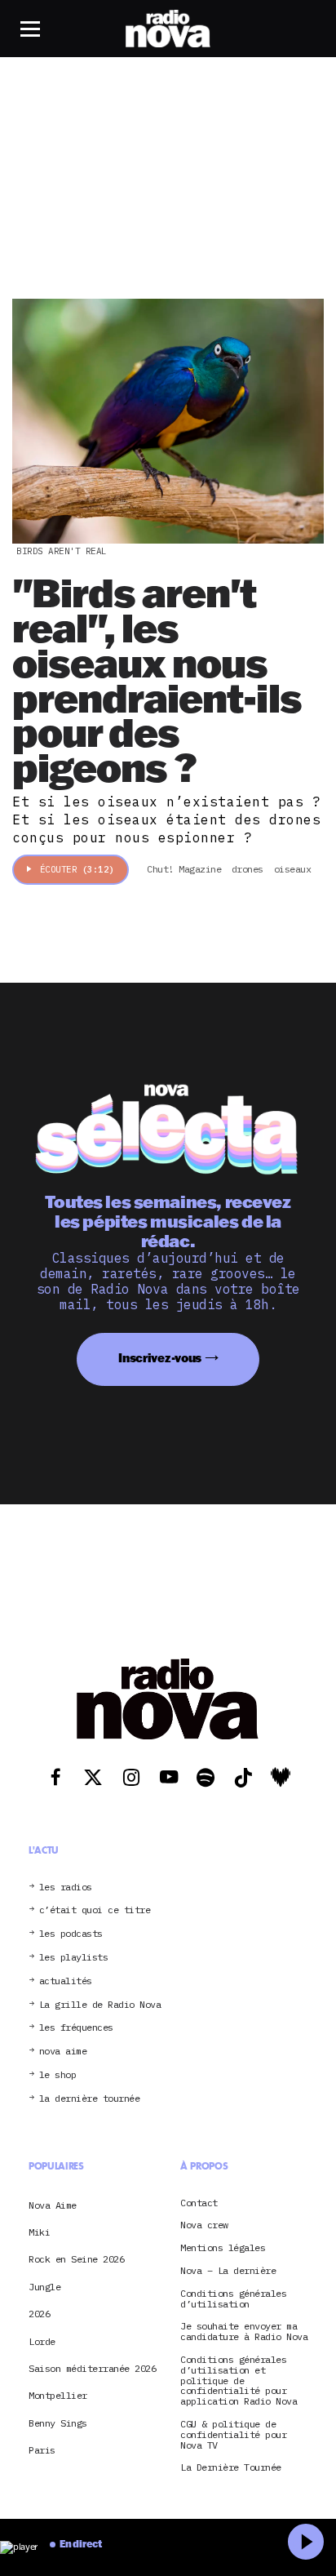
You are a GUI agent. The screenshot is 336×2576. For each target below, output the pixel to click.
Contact (199, 2203)
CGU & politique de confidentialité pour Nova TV (233, 2435)
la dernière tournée (90, 2099)
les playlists (74, 1958)
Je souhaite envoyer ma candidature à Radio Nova (244, 2332)
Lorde (42, 2341)
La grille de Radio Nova (100, 2005)
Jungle (44, 2287)
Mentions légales (223, 2248)
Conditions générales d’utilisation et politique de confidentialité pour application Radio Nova (239, 2381)
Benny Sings (58, 2423)
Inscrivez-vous (160, 1358)
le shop (58, 2075)
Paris (42, 2450)
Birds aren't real (62, 551)
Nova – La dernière (228, 2271)
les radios (66, 1888)
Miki (39, 2232)
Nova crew (204, 2225)
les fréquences (76, 2028)
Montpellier (58, 2395)
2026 (39, 2314)
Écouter (77, 869)
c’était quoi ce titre (95, 1910)
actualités (66, 1981)
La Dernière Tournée (231, 2468)
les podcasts (71, 1934)
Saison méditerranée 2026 (92, 2368)
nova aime (63, 2052)
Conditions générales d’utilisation (233, 2299)
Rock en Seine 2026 (76, 2259)
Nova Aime (53, 2205)
